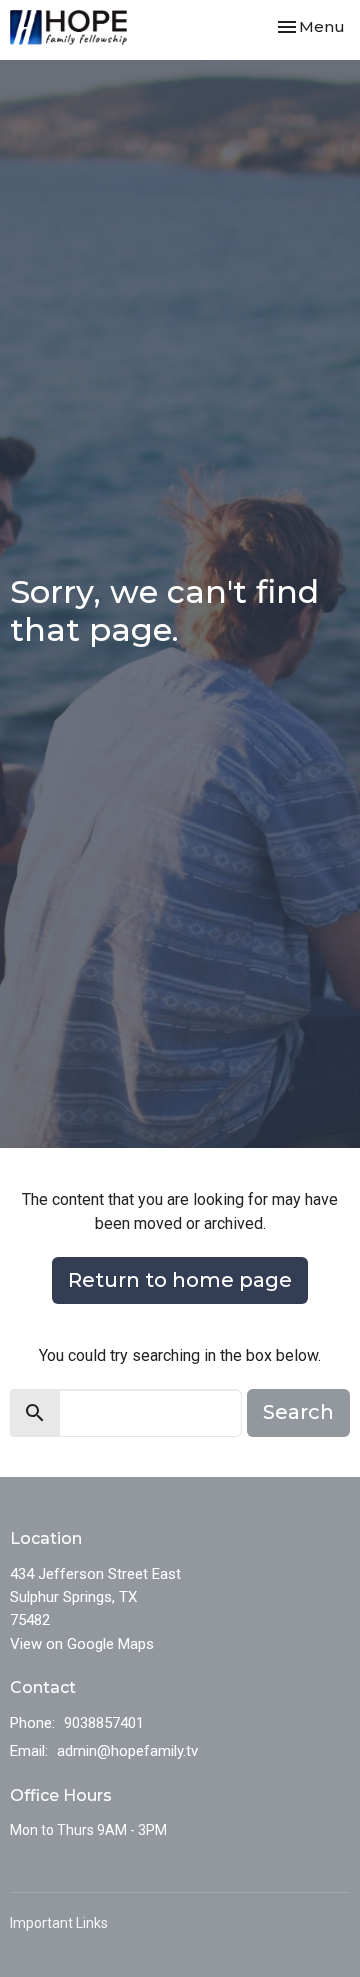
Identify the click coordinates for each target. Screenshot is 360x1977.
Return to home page (180, 1280)
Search (298, 1412)
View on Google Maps (82, 1644)
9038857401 (104, 1723)
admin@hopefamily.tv (127, 1751)
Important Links (59, 1923)
